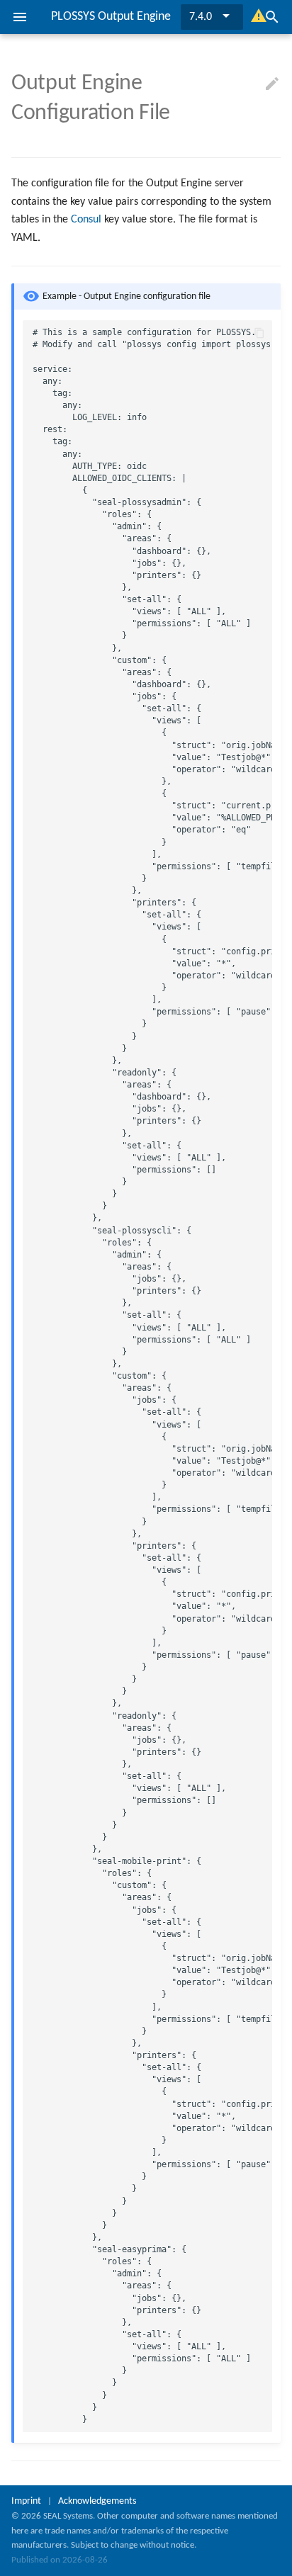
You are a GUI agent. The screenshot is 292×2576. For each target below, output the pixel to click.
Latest (203, 17)
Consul (86, 220)
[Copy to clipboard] (259, 333)
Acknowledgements (97, 2501)
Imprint (26, 2501)
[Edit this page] (272, 84)
